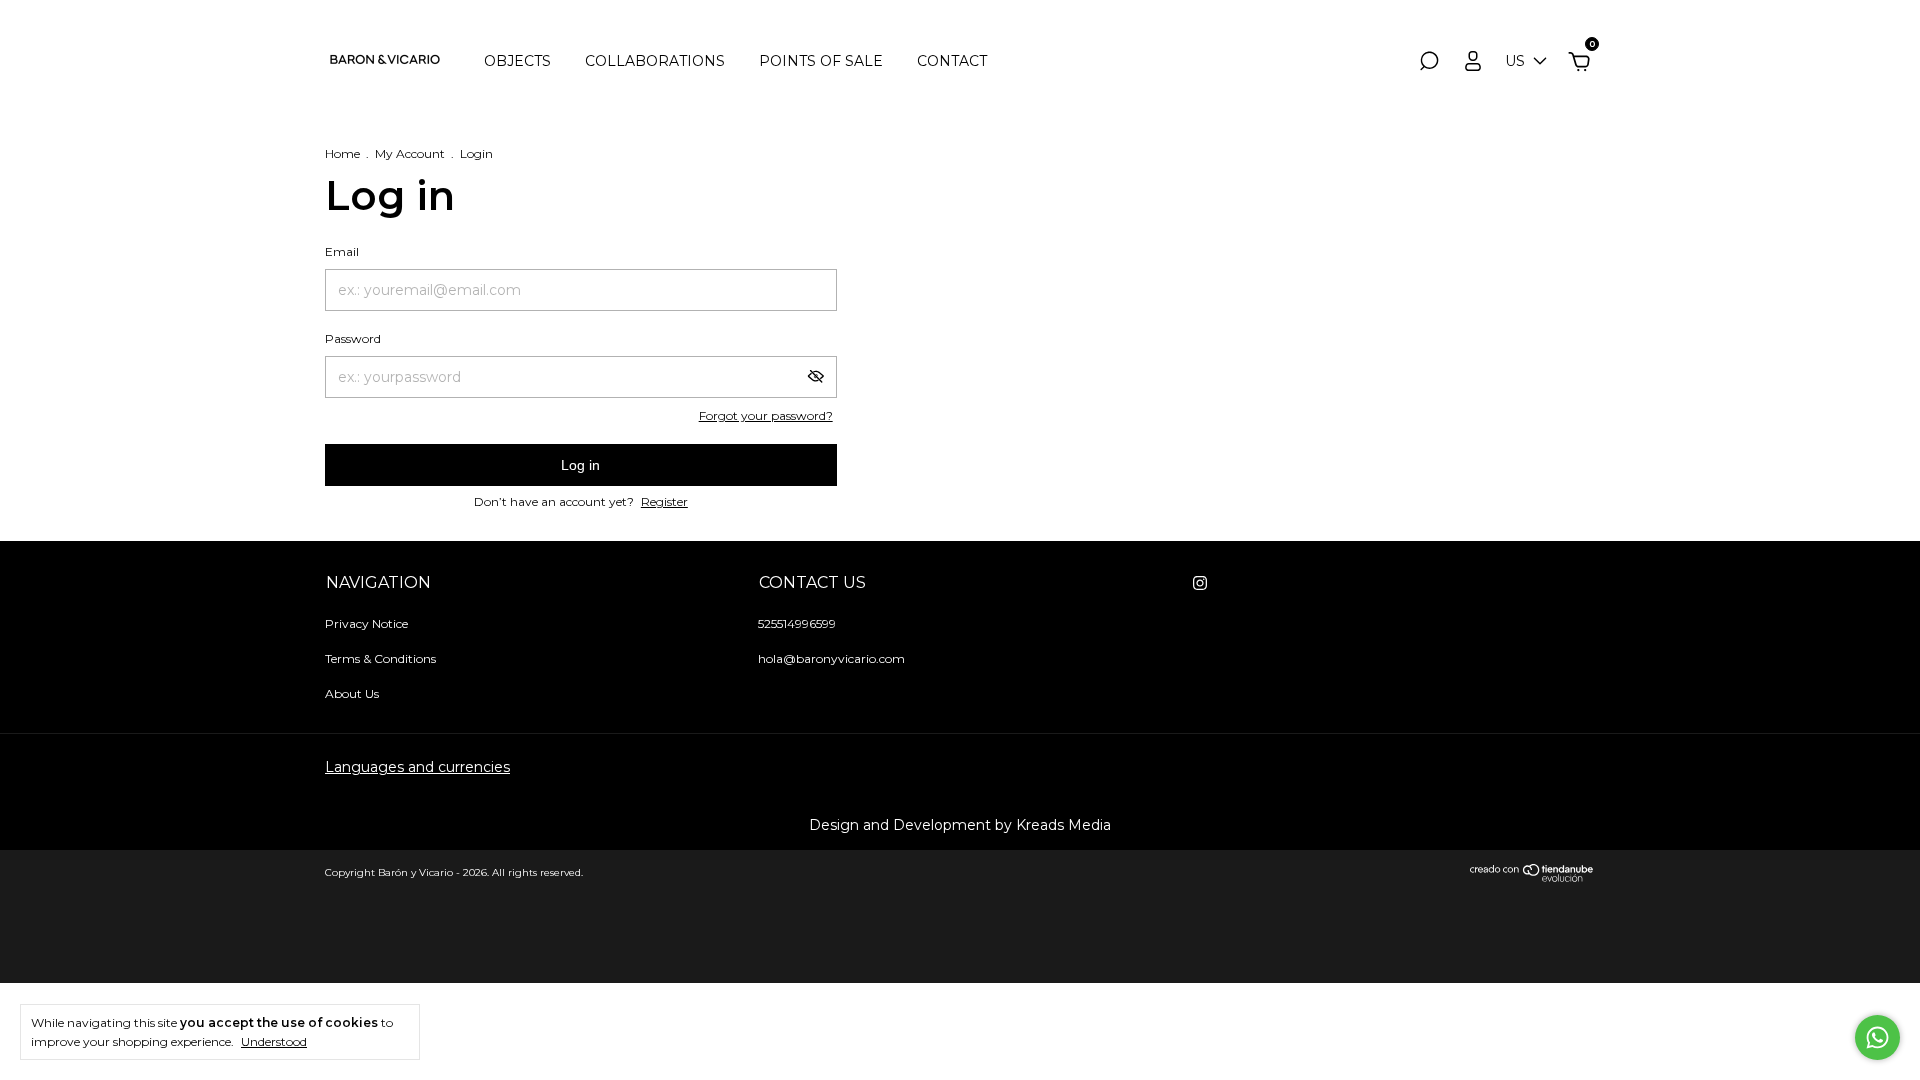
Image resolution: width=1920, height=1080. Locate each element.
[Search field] (1429, 64)
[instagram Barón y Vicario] (1200, 583)
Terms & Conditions (380, 658)
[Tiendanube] (1532, 877)
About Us (352, 693)
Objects (517, 61)
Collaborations (655, 61)
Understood (274, 1041)
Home (342, 153)
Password (353, 338)
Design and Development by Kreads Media (960, 825)
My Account (410, 153)
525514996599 (797, 623)
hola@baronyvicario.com (831, 658)
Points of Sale (821, 61)
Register (664, 501)
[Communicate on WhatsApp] (1877, 1037)
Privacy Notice (366, 623)
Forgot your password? (766, 415)
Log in (580, 465)
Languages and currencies (417, 767)
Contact (952, 61)
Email (342, 251)
